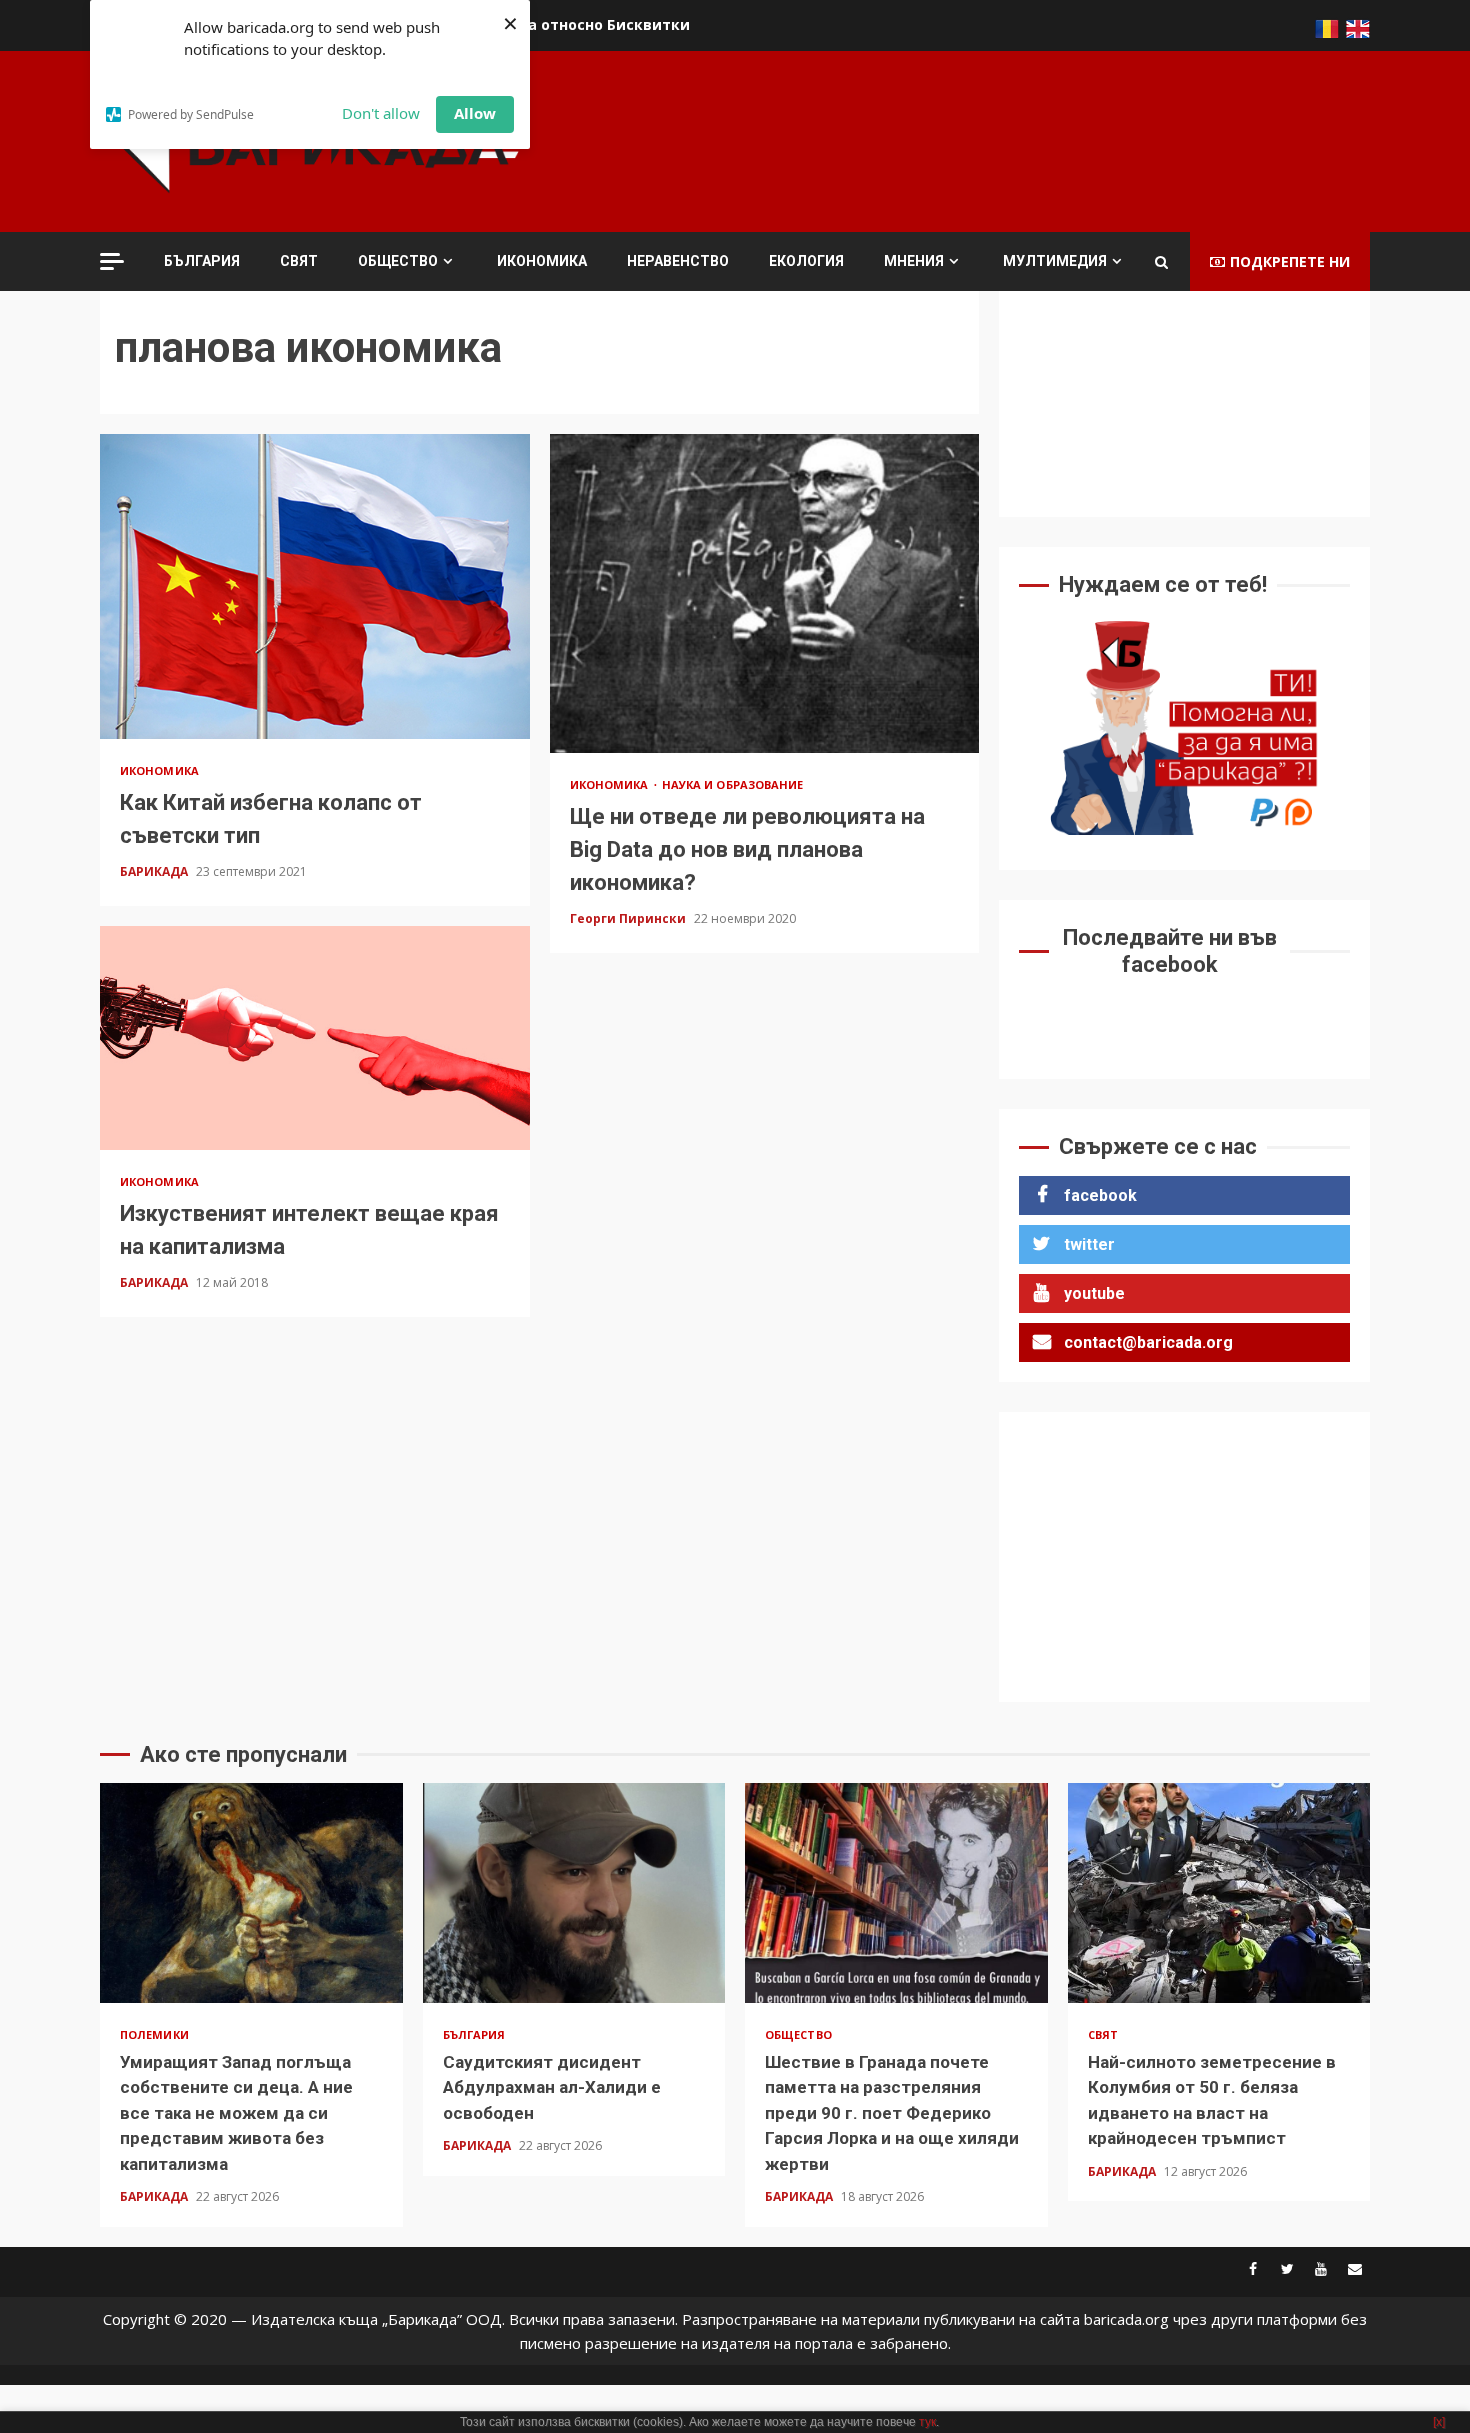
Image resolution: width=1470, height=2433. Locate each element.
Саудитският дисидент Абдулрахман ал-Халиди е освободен (574, 1893)
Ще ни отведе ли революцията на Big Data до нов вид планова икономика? (765, 593)
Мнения (914, 261)
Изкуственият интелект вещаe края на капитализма (315, 1038)
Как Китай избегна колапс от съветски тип (315, 586)
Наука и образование (733, 784)
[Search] (1161, 262)
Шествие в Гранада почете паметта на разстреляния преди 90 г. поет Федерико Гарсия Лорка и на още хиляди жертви (896, 1893)
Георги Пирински (629, 918)
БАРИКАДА (155, 871)
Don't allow (381, 113)
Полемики (154, 2034)
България (202, 261)
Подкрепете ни (1290, 261)
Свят (299, 261)
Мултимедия (1055, 261)
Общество (398, 261)
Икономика (542, 261)
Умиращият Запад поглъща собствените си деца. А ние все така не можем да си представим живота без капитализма (251, 1893)
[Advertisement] (1006, 139)
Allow (475, 113)
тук (927, 2422)
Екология (806, 261)
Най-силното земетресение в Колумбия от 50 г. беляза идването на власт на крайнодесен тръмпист (1219, 1893)
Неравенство (678, 261)
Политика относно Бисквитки (576, 24)
